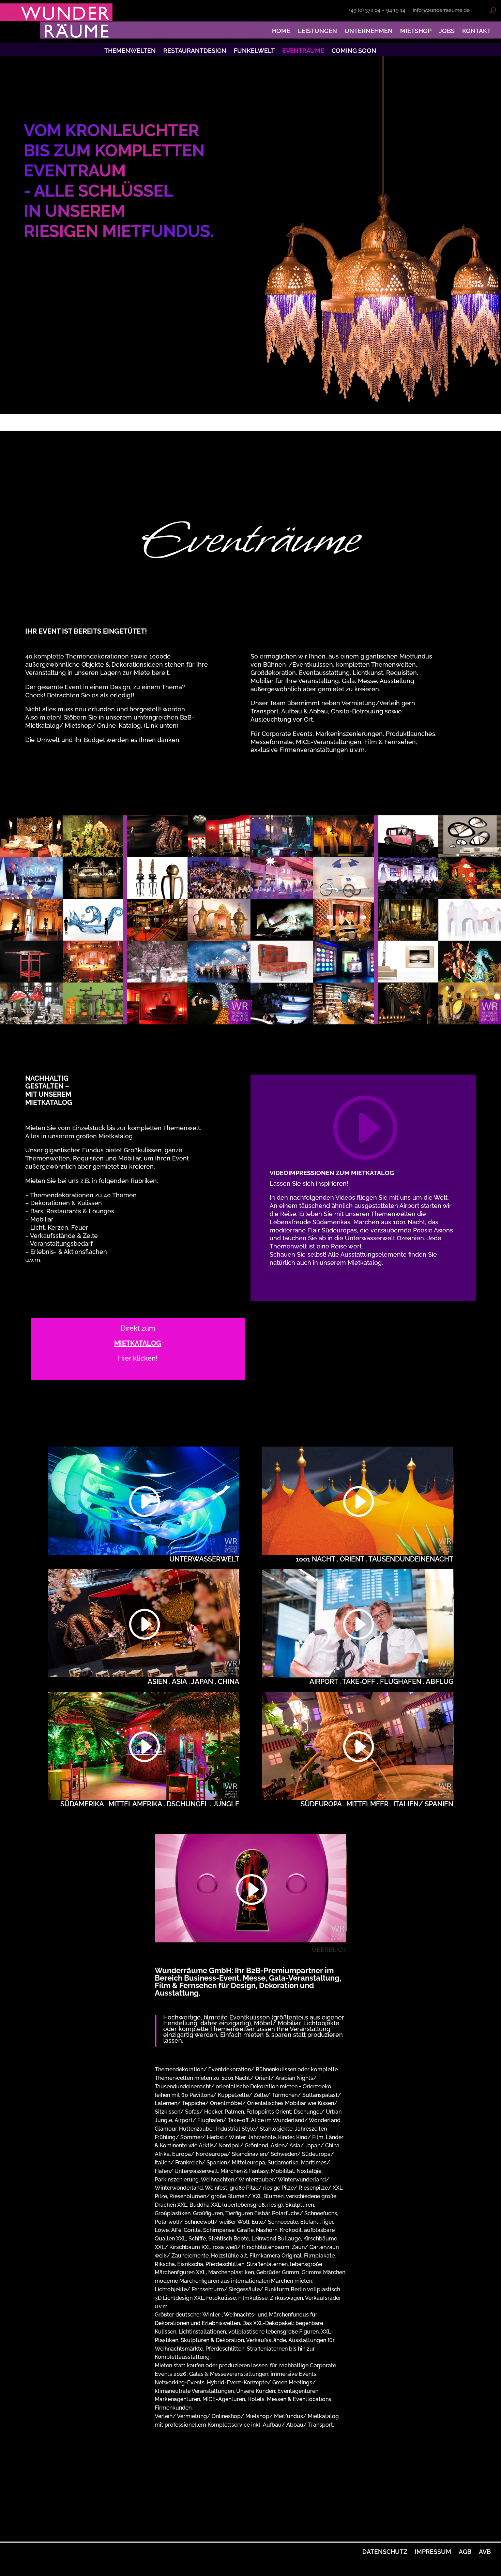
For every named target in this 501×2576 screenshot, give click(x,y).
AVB (485, 2552)
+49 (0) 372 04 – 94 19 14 (377, 11)
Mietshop (416, 31)
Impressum (433, 2552)
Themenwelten (130, 53)
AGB (465, 2552)
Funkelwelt (254, 53)
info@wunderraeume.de (441, 11)
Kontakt (476, 31)
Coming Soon (354, 53)
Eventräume (303, 53)
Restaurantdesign (195, 53)
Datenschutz (385, 2552)
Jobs (447, 31)
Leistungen (317, 31)
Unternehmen (369, 31)
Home (281, 31)
